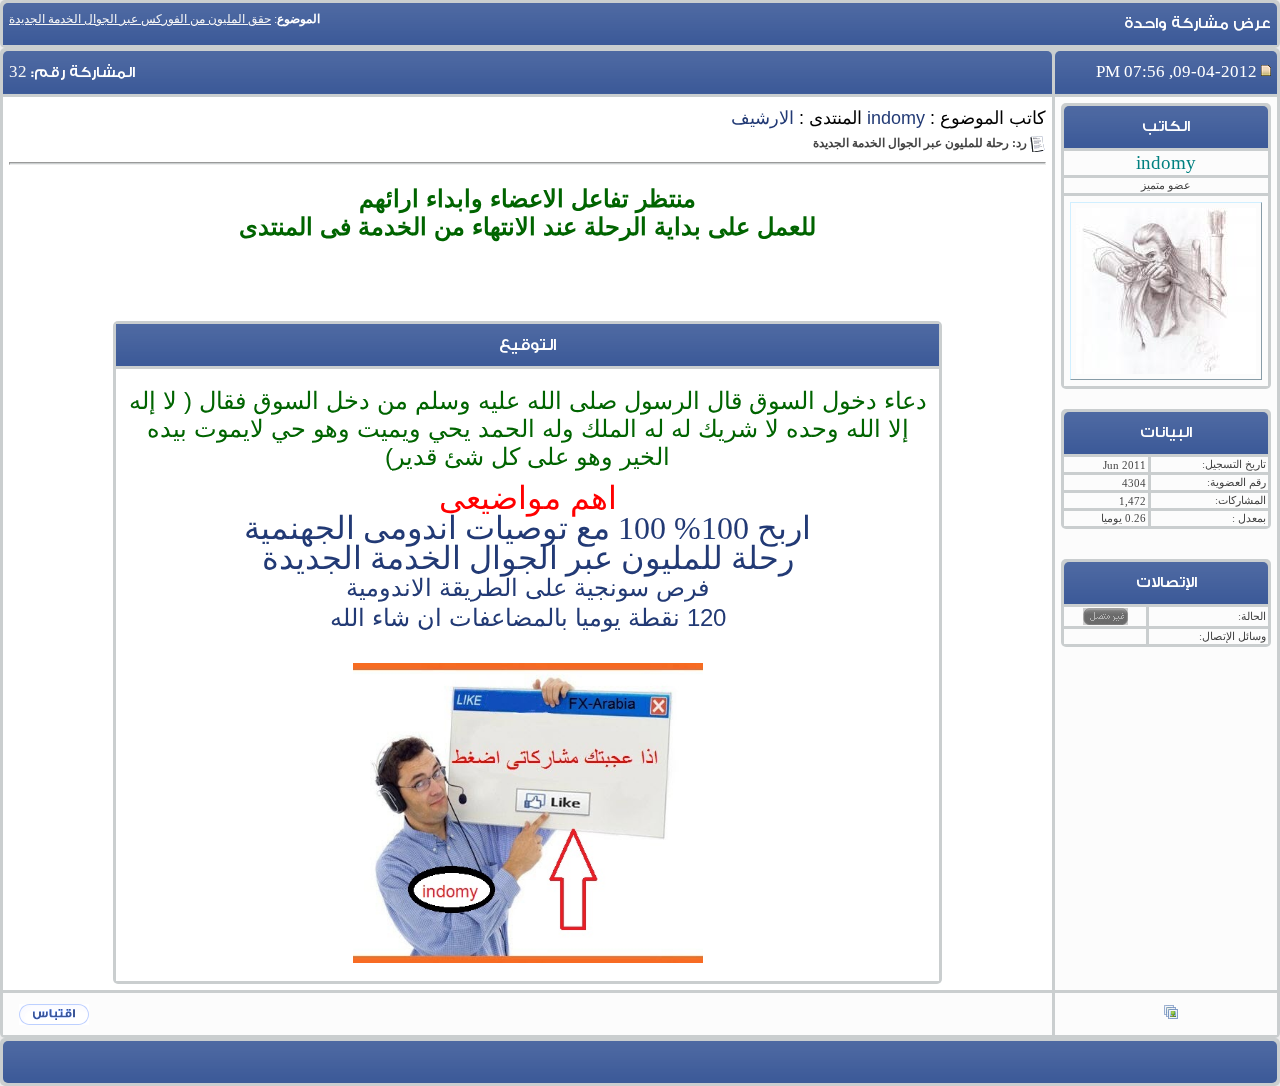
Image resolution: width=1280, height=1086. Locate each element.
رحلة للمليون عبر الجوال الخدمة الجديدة (528, 558)
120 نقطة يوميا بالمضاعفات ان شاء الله (528, 617)
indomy (896, 118)
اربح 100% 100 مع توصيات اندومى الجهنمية (527, 528)
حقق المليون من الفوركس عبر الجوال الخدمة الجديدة (140, 19)
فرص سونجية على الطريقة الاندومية (527, 587)
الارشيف (762, 118)
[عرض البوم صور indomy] (1171, 1014)
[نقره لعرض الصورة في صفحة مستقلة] (528, 813)
